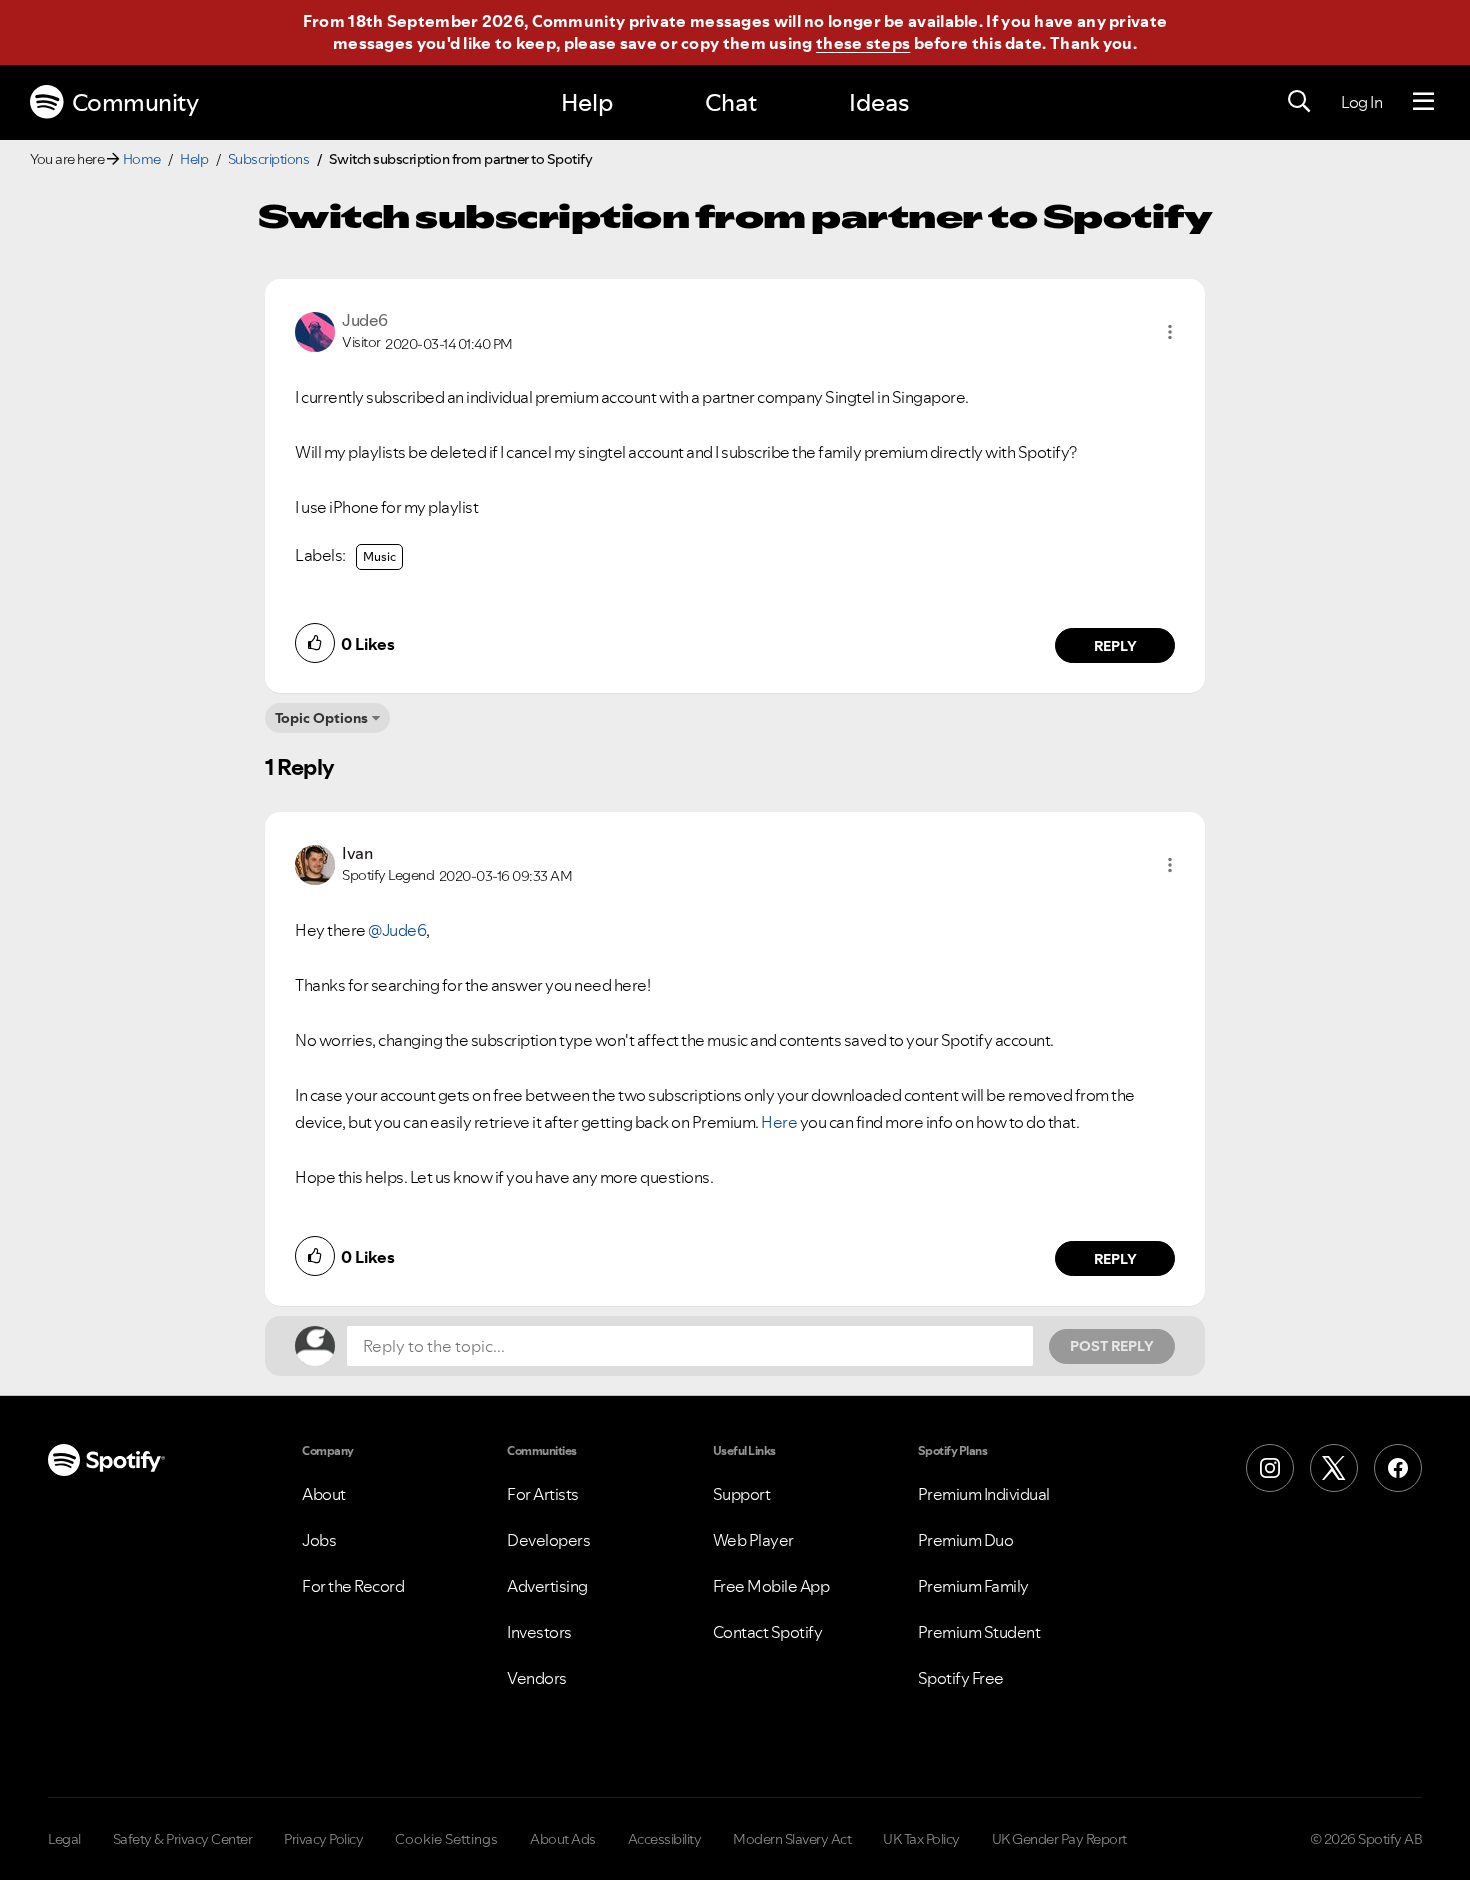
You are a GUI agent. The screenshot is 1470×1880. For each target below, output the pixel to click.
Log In (1361, 102)
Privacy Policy (323, 1839)
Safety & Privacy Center (183, 1839)
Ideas (879, 102)
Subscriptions (269, 159)
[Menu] (1423, 102)
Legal (64, 1839)
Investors (539, 1632)
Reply (1115, 646)
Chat (731, 102)
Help (587, 102)
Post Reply (1112, 1346)
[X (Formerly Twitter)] (1334, 1468)
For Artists (543, 1494)
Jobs (319, 1540)
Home (142, 159)
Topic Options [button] (321, 718)
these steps (863, 43)
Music (379, 556)
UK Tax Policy (921, 1839)
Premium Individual (984, 1494)
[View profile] (315, 330)
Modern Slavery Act (792, 1839)
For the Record (353, 1586)
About (324, 1494)
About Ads (563, 1839)
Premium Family (973, 1586)
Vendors (537, 1678)
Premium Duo (966, 1540)
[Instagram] (1270, 1468)
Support (742, 1494)
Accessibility (665, 1839)
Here (779, 1122)
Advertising (547, 1586)
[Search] (1299, 102)
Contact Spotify (768, 1632)
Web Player (753, 1540)
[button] (1170, 332)
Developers (548, 1540)
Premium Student (979, 1632)
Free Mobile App (771, 1586)
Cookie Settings (446, 1839)
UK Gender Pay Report (1059, 1839)
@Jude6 (397, 930)
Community (135, 102)
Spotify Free (961, 1678)
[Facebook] (1398, 1468)
